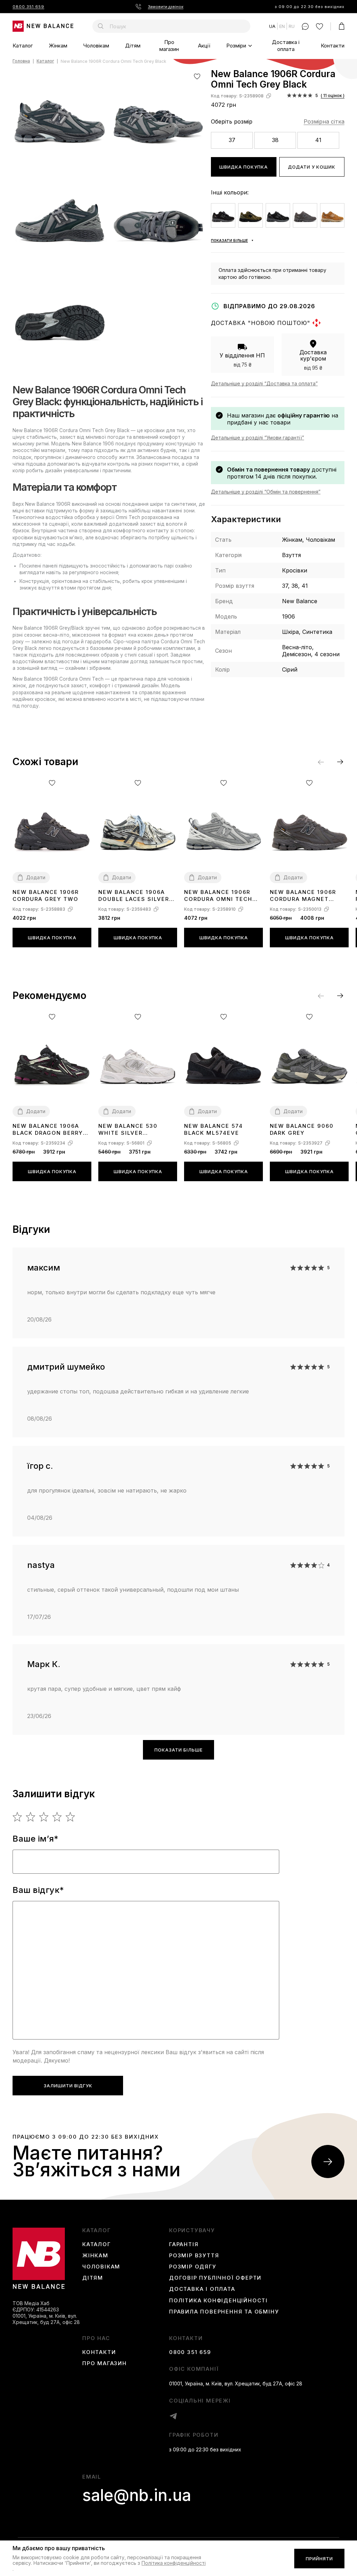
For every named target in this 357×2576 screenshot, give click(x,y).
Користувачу (192, 2230)
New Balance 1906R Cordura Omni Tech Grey (218, 896)
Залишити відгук (68, 2086)
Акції (204, 46)
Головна (21, 61)
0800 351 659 (28, 7)
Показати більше (178, 1750)
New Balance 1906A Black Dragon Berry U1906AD (48, 1130)
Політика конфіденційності (218, 2301)
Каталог (23, 46)
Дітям (133, 46)
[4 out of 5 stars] (57, 1817)
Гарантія (184, 2244)
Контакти (333, 46)
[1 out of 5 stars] (18, 1817)
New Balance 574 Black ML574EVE (214, 1129)
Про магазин (169, 46)
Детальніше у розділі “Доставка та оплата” (264, 383)
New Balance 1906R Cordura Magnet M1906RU (303, 896)
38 (275, 140)
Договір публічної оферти (215, 2278)
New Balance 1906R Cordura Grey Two (46, 895)
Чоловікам (96, 46)
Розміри (236, 46)
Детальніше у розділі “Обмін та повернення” (266, 492)
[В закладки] (197, 76)
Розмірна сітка (324, 121)
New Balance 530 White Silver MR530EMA (128, 1130)
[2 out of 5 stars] (31, 1817)
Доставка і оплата (286, 46)
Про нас (96, 2338)
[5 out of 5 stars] (71, 1817)
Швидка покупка (244, 167)
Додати (36, 877)
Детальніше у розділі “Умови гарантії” (257, 438)
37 (232, 140)
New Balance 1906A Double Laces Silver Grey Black (134, 896)
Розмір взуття (194, 2256)
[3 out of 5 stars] (44, 1817)
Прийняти (319, 2559)
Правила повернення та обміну (224, 2312)
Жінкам (58, 46)
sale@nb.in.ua (137, 2495)
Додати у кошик (312, 167)
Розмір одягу (193, 2267)
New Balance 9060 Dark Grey (302, 1129)
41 (318, 140)
